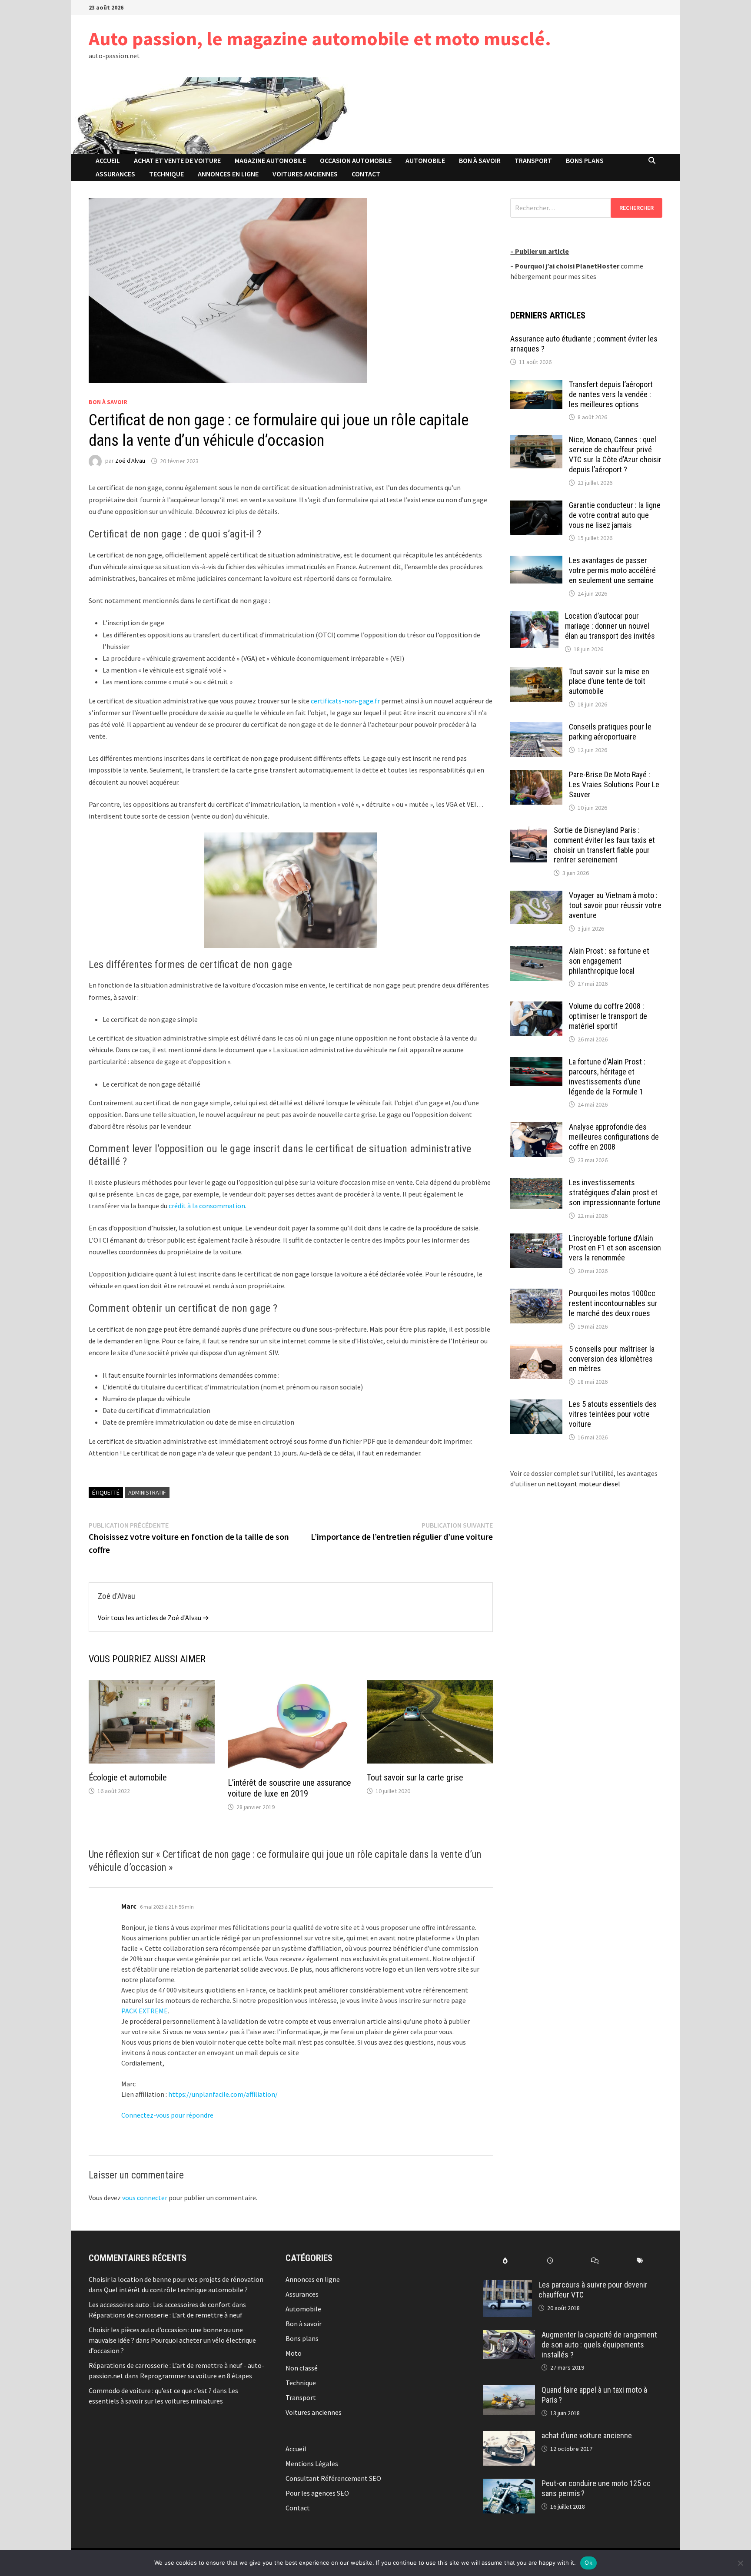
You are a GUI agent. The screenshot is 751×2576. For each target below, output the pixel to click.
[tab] (505, 2261)
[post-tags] (640, 2261)
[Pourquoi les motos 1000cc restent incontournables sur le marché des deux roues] (536, 1294)
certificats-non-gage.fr (345, 701)
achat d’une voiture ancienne (587, 2435)
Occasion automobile (356, 160)
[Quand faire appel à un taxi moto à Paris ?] (509, 2390)
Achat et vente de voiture (177, 160)
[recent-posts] (550, 2261)
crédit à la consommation (207, 1206)
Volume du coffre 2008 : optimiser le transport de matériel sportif (608, 1016)
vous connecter (145, 2198)
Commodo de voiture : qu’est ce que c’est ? (150, 2390)
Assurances (115, 174)
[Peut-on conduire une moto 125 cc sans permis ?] (509, 2484)
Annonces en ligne (228, 174)
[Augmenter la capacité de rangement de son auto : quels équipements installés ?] (509, 2335)
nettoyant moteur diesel (583, 1484)
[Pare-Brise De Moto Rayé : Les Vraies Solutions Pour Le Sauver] (536, 775)
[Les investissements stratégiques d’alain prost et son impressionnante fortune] (536, 1183)
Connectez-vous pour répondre (167, 2115)
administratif (147, 1492)
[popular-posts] (505, 2261)
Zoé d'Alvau (130, 461)
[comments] (595, 2261)
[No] (740, 2563)
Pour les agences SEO (317, 2493)
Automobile (425, 160)
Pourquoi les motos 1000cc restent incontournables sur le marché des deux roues (613, 1303)
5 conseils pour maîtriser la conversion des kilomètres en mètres (612, 1359)
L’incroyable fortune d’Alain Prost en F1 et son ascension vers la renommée (615, 1248)
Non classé (302, 2368)
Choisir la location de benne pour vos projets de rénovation (176, 2279)
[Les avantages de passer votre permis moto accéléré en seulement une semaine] (536, 561)
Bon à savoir (480, 160)
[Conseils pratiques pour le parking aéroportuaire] (536, 727)
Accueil (108, 160)
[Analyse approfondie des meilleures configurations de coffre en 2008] (536, 1127)
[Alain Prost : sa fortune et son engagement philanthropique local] (536, 951)
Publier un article (542, 251)
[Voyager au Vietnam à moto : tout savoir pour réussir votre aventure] (536, 896)
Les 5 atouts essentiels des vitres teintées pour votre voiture (613, 1414)
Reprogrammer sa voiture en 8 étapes (196, 2376)
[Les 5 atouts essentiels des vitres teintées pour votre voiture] (536, 1405)
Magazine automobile (270, 160)
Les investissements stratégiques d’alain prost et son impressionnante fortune (615, 1192)
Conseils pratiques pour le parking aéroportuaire (610, 732)
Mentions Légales (312, 2463)
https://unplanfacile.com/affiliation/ (223, 2094)
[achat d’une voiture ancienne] (509, 2436)
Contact (366, 174)
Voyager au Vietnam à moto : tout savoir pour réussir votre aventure (615, 905)
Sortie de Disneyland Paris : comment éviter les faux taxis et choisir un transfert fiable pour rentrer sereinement (604, 845)
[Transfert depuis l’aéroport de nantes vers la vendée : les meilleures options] (536, 385)
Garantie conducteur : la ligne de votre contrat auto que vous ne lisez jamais (615, 515)
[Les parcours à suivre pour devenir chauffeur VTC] (507, 2285)
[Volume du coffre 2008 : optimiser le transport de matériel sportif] (536, 1007)
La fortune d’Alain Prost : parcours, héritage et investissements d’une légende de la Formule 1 (607, 1077)
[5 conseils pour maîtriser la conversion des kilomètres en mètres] (536, 1349)
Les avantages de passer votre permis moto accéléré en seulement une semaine (612, 570)
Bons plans (585, 160)
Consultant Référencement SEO (333, 2478)
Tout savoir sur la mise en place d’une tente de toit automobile (609, 681)
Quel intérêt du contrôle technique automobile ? (176, 2290)
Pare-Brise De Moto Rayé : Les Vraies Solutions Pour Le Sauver (614, 784)
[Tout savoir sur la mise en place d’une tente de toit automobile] (536, 672)
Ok (588, 2563)
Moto (294, 2353)
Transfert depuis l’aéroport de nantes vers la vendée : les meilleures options (611, 394)
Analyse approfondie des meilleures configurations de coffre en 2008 (614, 1137)
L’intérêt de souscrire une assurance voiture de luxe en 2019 (289, 1788)
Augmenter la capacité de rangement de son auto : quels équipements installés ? (599, 2345)
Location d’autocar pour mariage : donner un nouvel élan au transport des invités (610, 626)
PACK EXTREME (145, 2011)
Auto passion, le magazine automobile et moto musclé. (320, 38)
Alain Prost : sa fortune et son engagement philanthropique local (609, 961)
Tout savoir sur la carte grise (415, 1777)
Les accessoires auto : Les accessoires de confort (160, 2304)
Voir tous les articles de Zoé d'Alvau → (153, 1618)
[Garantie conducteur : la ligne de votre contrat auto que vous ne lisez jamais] (536, 506)
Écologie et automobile (128, 1777)
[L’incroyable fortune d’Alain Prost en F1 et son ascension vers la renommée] (536, 1239)
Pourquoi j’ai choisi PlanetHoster (567, 266)
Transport (533, 160)
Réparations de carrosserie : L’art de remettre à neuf (166, 2315)
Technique (166, 174)
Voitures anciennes (305, 174)
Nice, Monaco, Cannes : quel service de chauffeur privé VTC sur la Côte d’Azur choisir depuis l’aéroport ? (615, 454)
